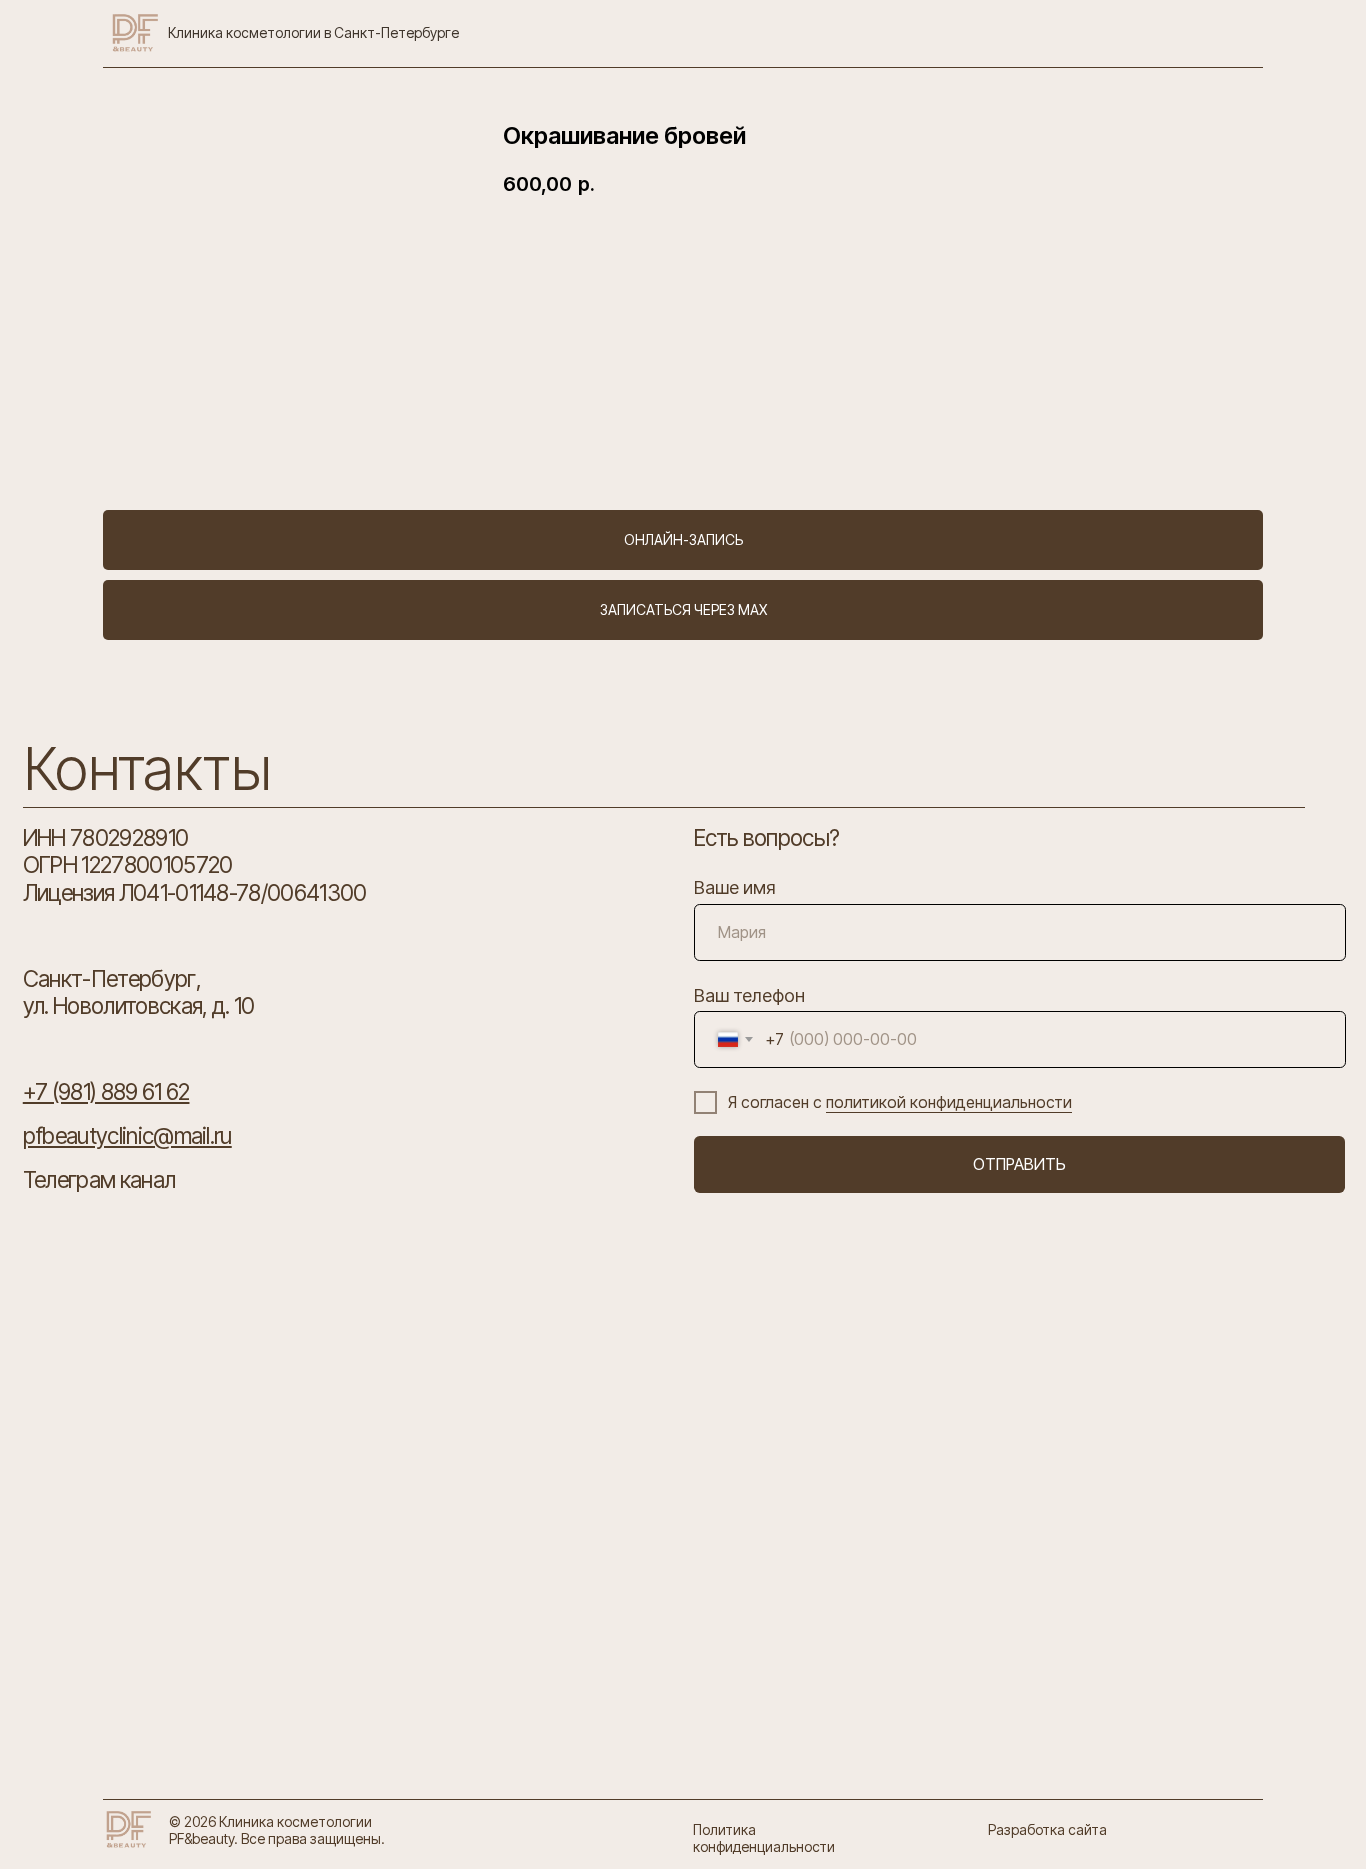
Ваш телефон (749, 995)
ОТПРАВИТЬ (1019, 1164)
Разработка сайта (1047, 1829)
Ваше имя (735, 887)
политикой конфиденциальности (949, 1102)
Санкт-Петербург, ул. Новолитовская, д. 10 (139, 992)
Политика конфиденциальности (764, 1838)
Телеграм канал (99, 1179)
